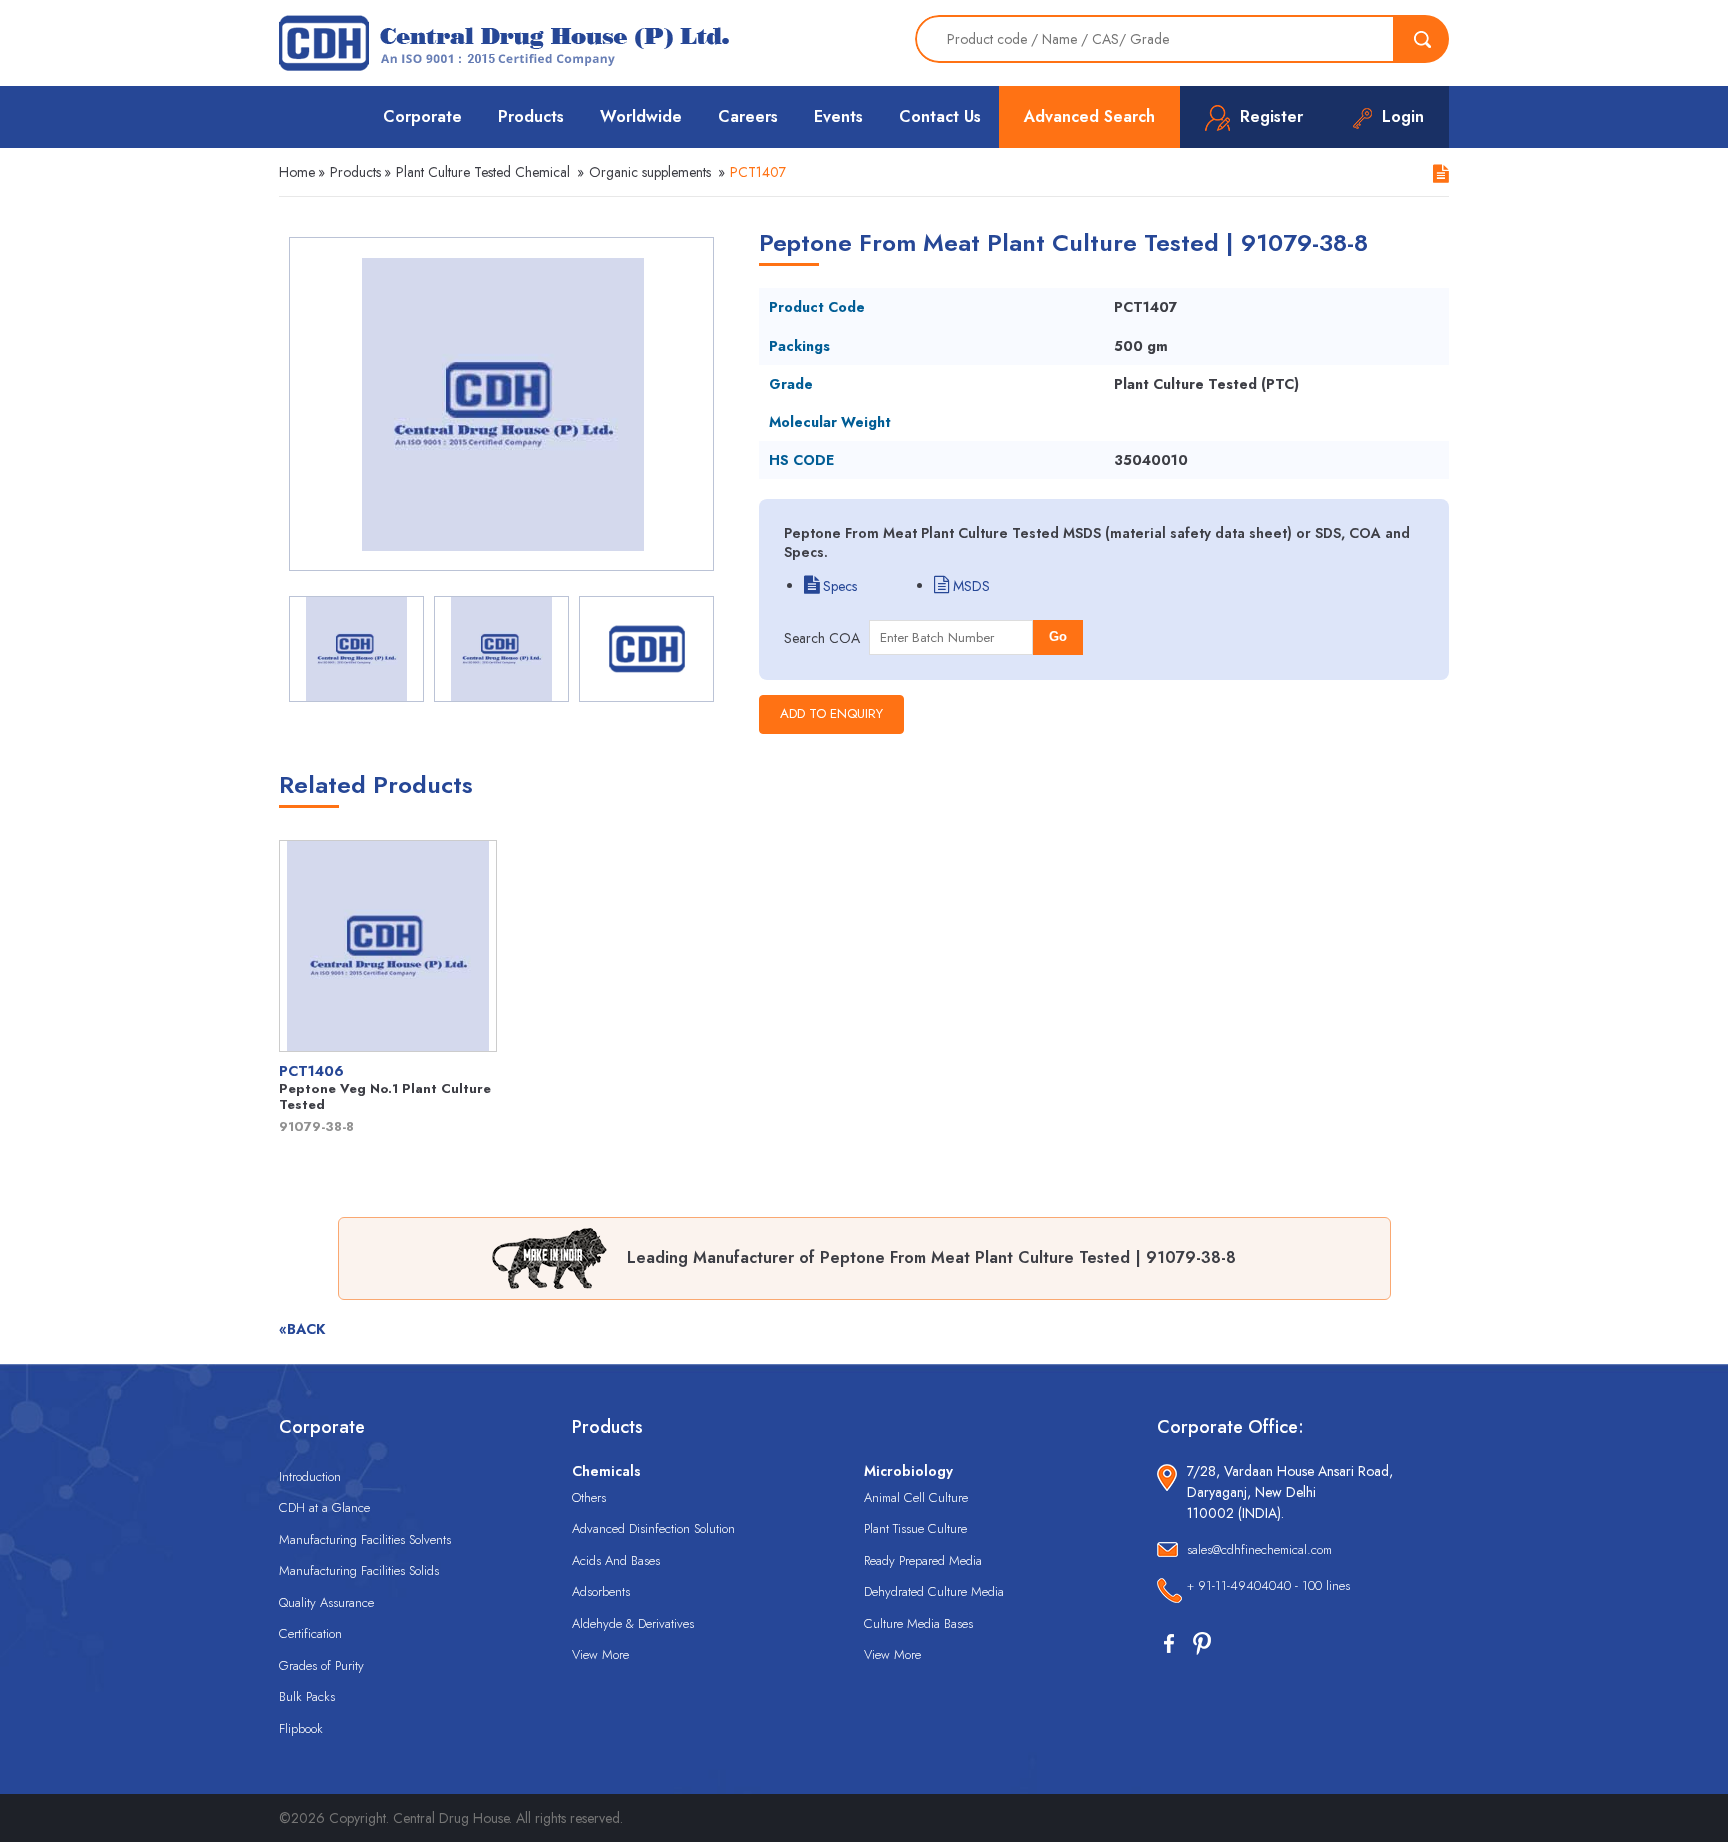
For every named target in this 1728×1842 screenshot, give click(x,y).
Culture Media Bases (918, 1623)
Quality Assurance (326, 1602)
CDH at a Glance (324, 1507)
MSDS (969, 586)
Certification (310, 1633)
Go (1058, 636)
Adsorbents (601, 1591)
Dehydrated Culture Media (934, 1591)
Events (838, 116)
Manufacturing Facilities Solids (359, 1570)
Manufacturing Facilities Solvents (365, 1539)
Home (297, 172)
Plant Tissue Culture (915, 1528)
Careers (748, 116)
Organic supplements (650, 172)
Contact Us (940, 116)
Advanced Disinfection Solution (653, 1528)
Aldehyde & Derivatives (633, 1623)
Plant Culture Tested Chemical (483, 172)
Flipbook (301, 1728)
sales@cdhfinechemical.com (1259, 1549)
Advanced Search (1089, 116)
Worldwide (641, 116)
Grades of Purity (321, 1665)
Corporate (422, 116)
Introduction (310, 1476)
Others (589, 1497)
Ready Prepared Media (923, 1560)
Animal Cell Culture (916, 1497)
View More (600, 1654)
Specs (838, 586)
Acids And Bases (616, 1560)
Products (531, 116)
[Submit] (1422, 39)
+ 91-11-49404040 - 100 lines (1268, 1585)
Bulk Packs (307, 1696)
